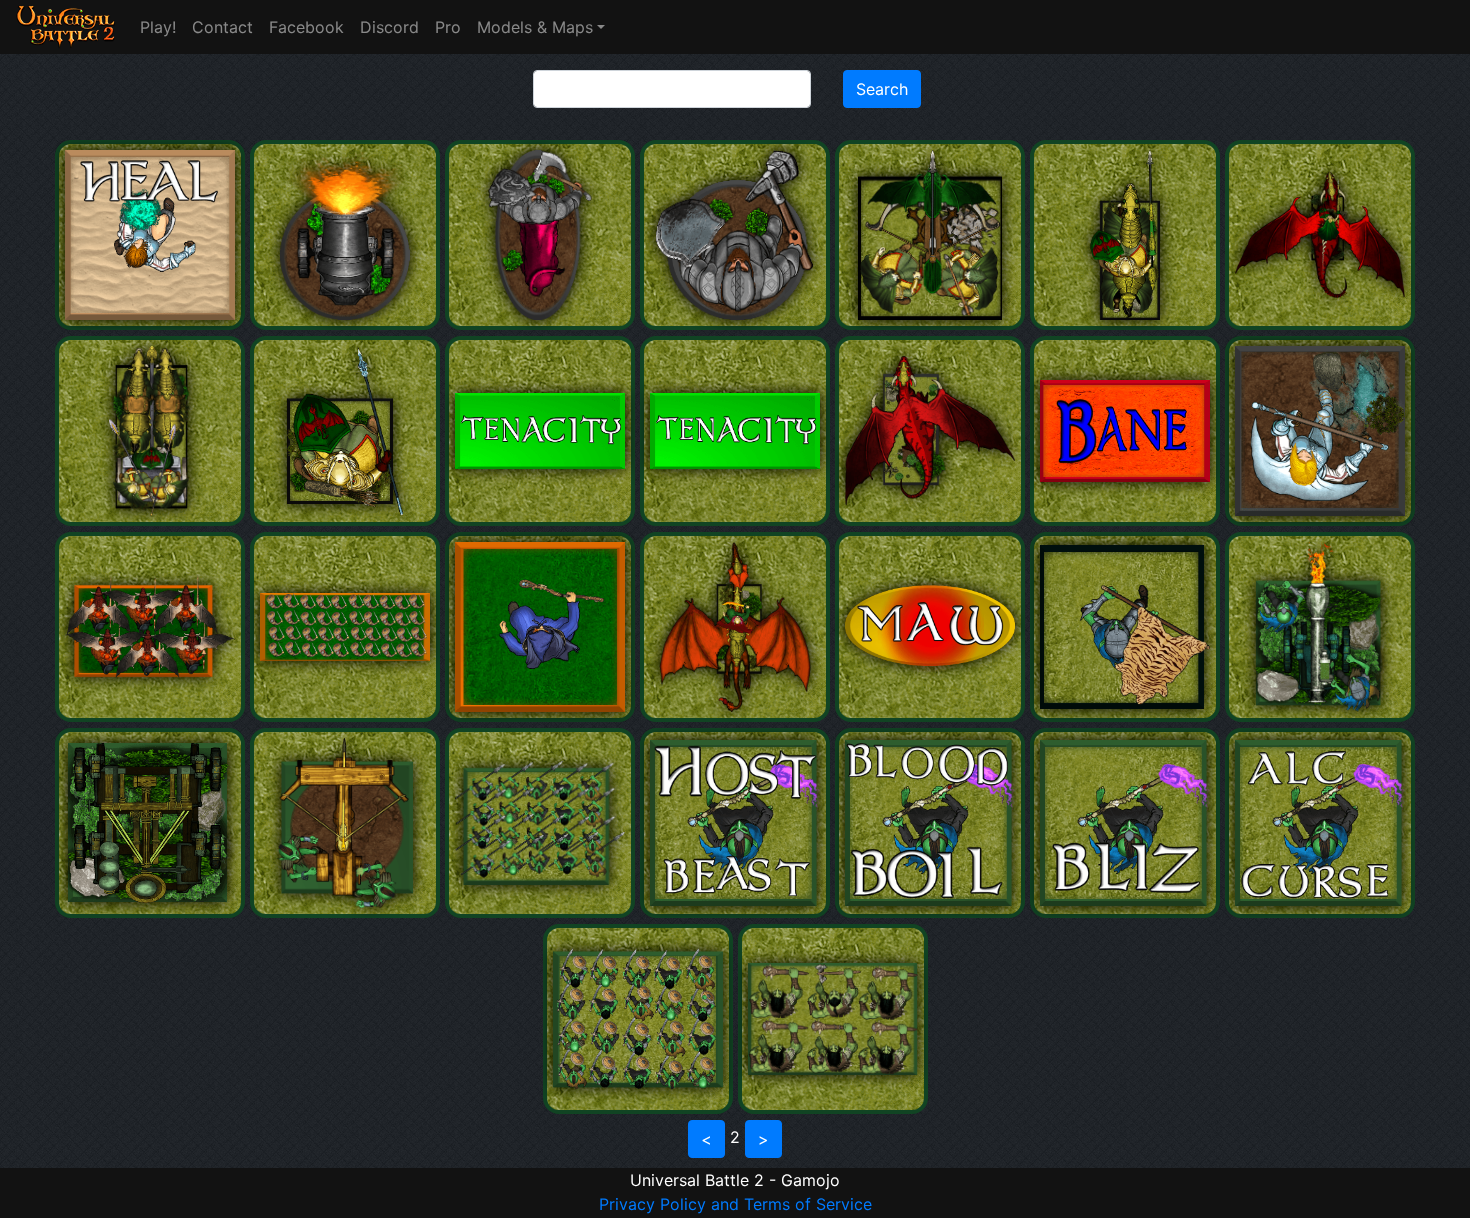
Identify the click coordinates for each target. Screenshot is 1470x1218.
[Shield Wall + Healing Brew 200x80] (347, 716)
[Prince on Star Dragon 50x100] (1320, 324)
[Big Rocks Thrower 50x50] (152, 912)
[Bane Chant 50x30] (1127, 520)
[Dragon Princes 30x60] (1127, 324)
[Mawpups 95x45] (932, 716)
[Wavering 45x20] (542, 520)
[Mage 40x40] (152, 324)
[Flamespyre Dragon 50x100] (932, 520)
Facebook (306, 27)
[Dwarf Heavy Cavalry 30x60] (542, 324)
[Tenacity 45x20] (737, 520)
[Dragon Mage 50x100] (737, 716)
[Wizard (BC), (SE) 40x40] (542, 716)
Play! (158, 27)
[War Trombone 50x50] (1320, 716)
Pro (448, 27)
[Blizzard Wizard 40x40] (1320, 520)
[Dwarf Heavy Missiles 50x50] (347, 324)
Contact (222, 27)
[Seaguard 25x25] (347, 520)
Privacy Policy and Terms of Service (735, 1204)
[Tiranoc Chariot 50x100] (152, 520)
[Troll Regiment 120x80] (833, 1108)
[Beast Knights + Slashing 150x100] (152, 716)
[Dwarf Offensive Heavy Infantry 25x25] (737, 324)
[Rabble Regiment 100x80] (640, 1108)
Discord (389, 27)
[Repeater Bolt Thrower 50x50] (932, 324)
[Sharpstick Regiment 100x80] (542, 912)
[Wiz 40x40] (737, 912)
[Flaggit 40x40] (1127, 716)
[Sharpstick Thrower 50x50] (347, 912)
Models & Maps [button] (535, 27)
